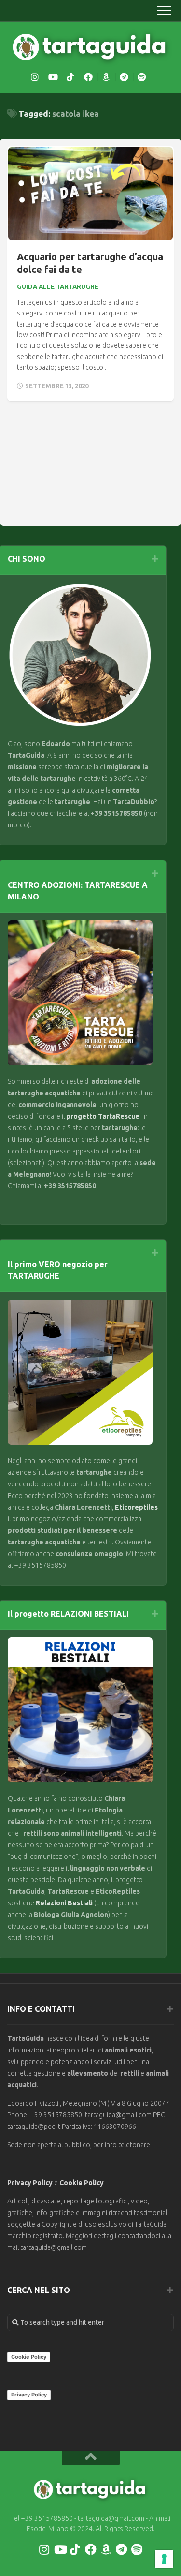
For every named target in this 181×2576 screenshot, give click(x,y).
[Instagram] (35, 77)
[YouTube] (53, 77)
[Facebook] (88, 77)
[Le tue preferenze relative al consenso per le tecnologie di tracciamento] (164, 2559)
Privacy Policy (30, 2183)
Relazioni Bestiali (63, 1903)
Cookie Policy (82, 2183)
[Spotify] (142, 77)
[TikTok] (70, 77)
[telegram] (124, 77)
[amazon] (106, 77)
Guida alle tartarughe (58, 286)
